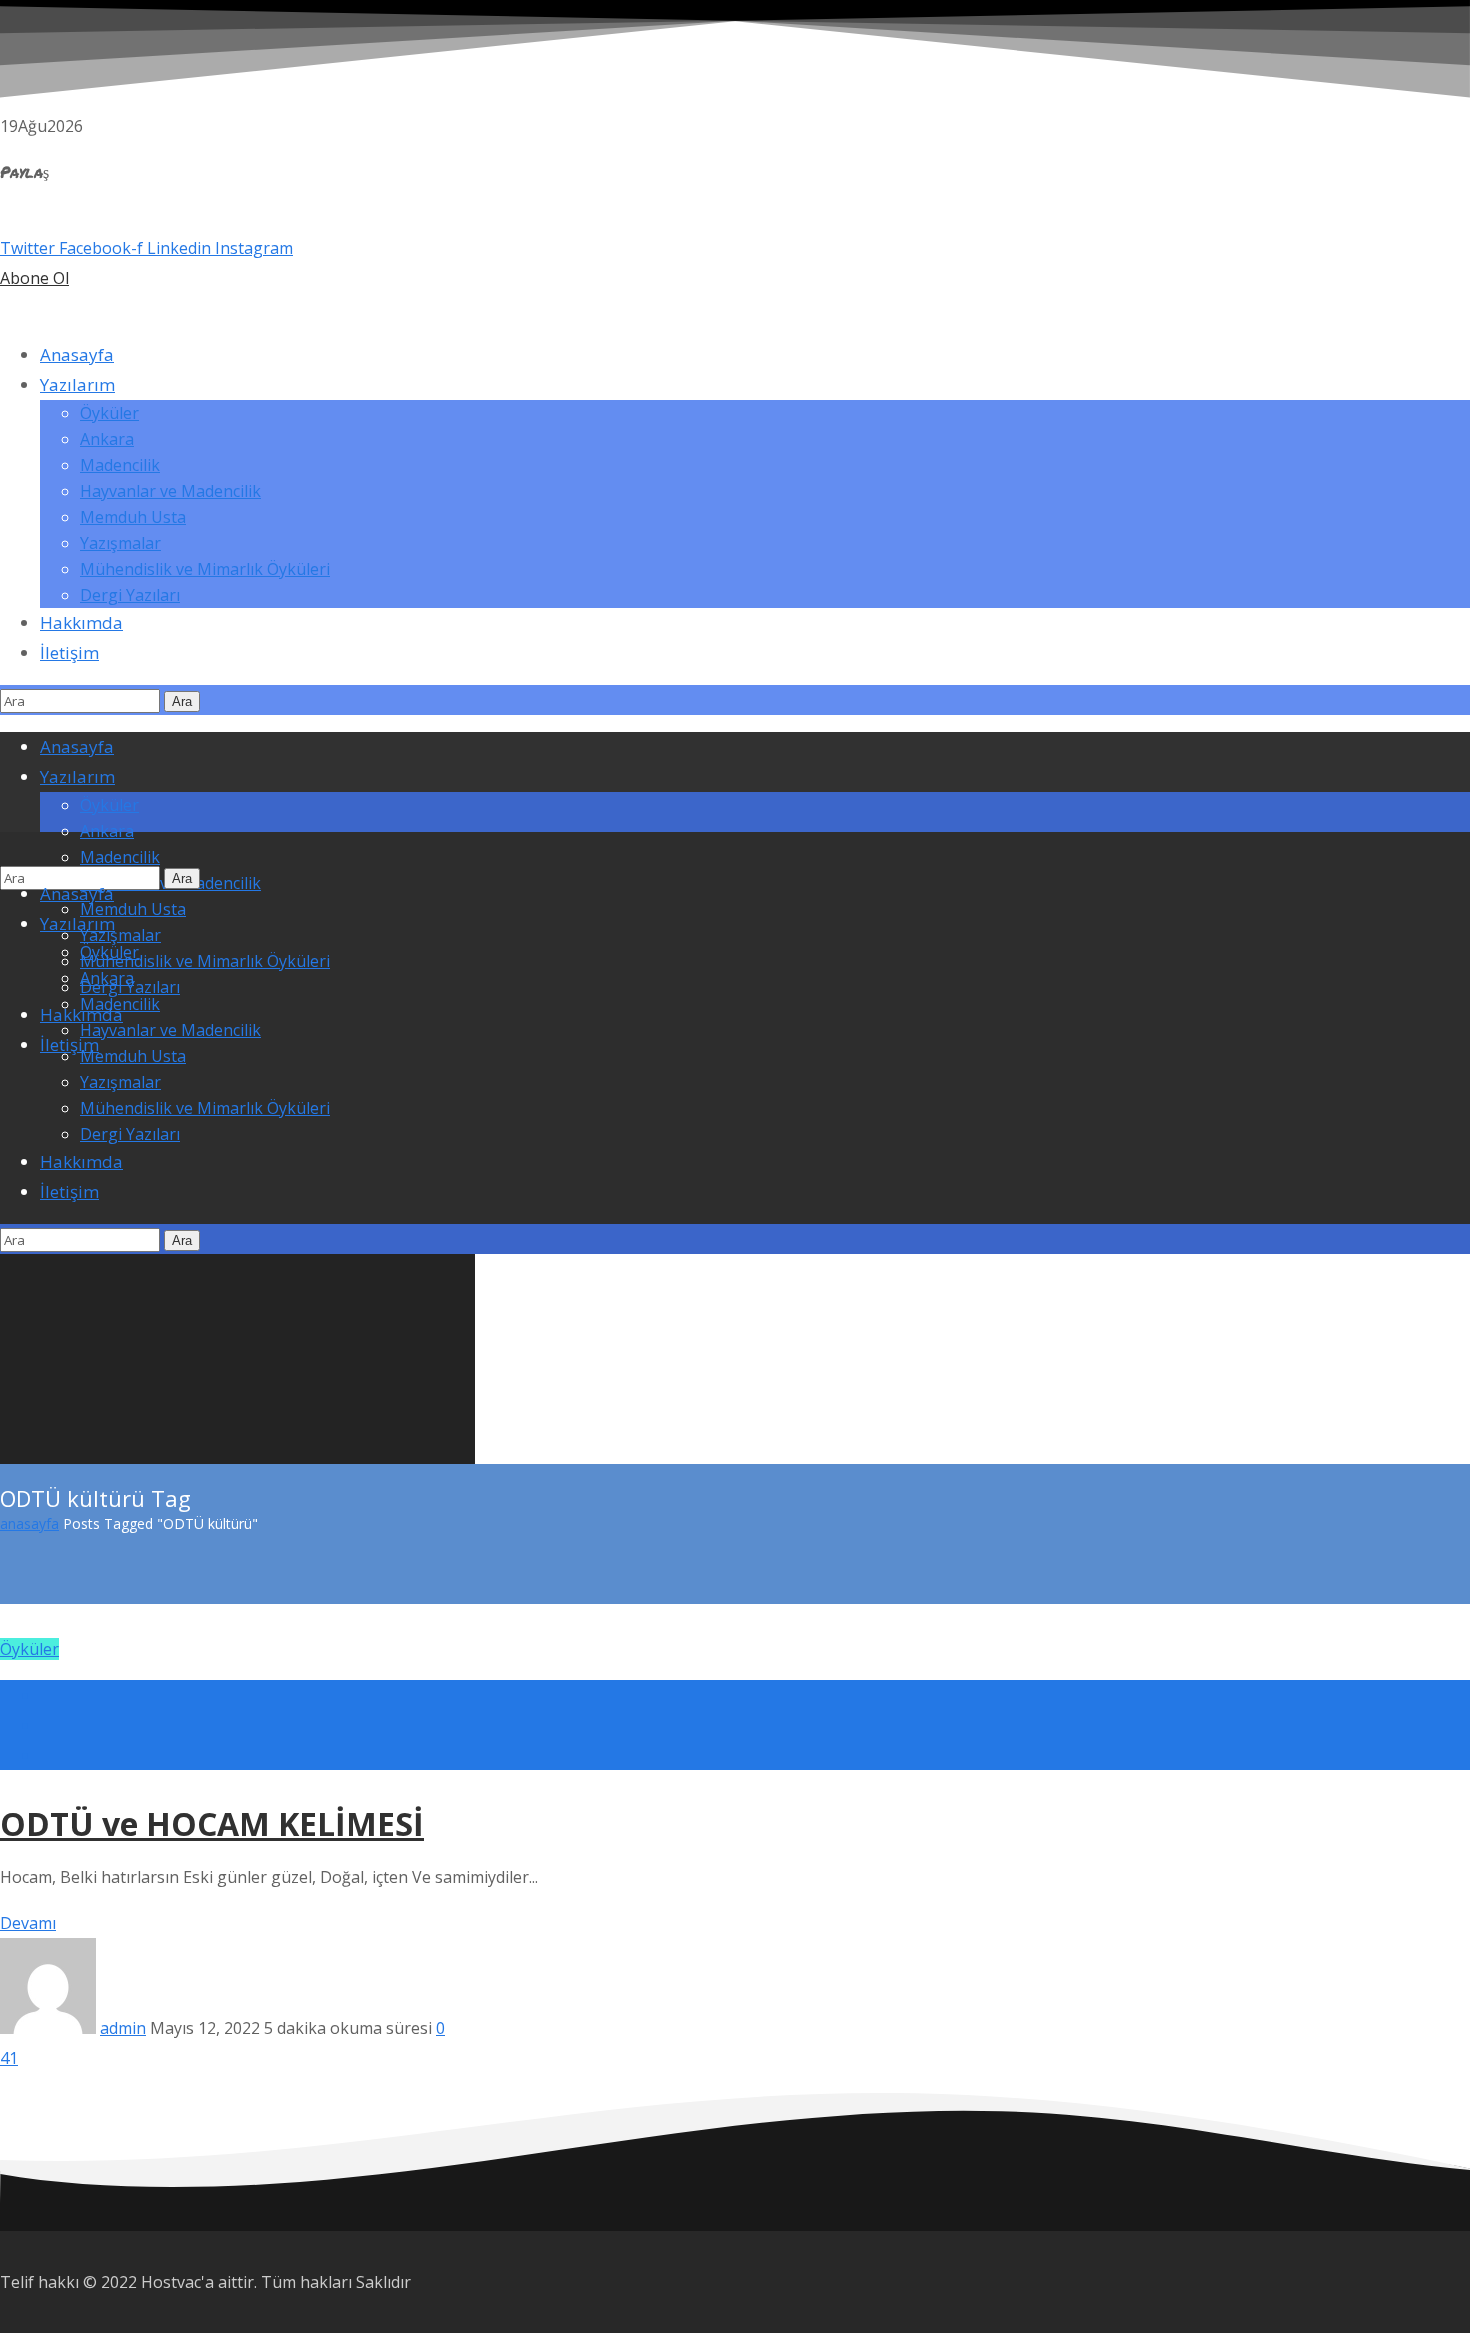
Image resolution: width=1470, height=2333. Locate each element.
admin (123, 2028)
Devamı (28, 1923)
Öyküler (29, 1649)
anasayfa (29, 1523)
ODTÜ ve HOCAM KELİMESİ (212, 1823)
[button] (735, 278)
